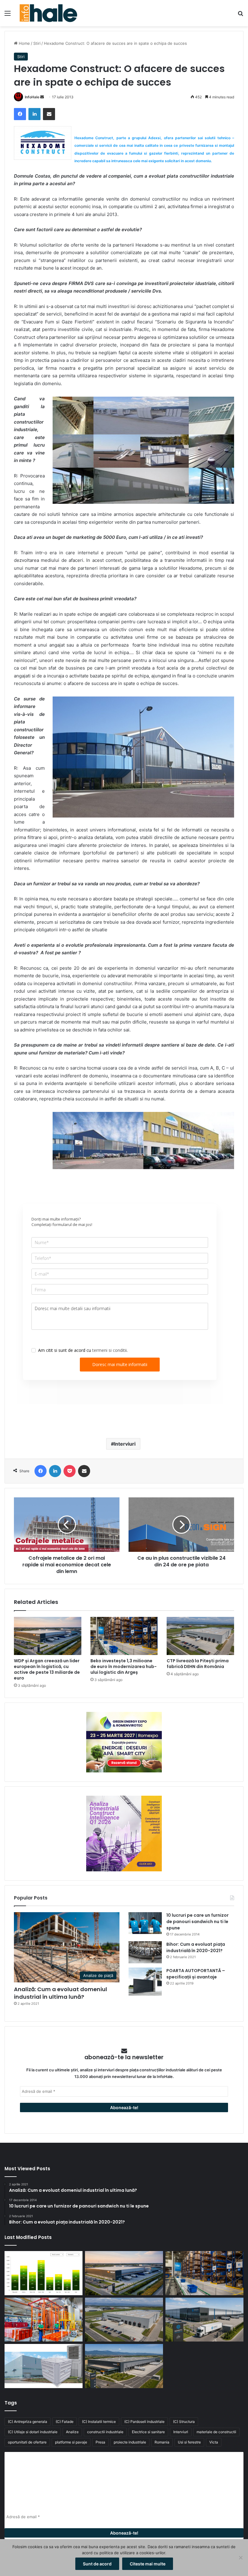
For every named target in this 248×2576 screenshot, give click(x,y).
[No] (240, 2558)
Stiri (37, 43)
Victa (214, 2442)
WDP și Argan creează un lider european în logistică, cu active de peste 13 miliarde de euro (47, 1669)
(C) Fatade (65, 2422)
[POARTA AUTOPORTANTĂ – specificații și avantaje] (145, 1982)
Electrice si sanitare (148, 2432)
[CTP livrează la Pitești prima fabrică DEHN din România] (200, 1636)
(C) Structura (184, 2422)
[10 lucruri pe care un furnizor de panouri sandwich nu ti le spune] (145, 1923)
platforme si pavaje (71, 2442)
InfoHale (32, 97)
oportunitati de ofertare (27, 2442)
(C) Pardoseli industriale (144, 2422)
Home (24, 43)
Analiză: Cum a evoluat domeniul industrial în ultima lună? (60, 1993)
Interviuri (125, 1444)
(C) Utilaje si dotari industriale (33, 2432)
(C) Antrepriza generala (28, 2422)
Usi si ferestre (189, 2442)
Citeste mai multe (148, 2564)
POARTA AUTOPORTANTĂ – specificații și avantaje (196, 1974)
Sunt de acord (97, 2564)
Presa (100, 2442)
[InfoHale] (48, 13)
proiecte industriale (130, 2442)
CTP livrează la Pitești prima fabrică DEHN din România (198, 1664)
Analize (72, 2432)
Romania (162, 2442)
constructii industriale (105, 2432)
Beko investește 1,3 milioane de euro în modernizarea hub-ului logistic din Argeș (124, 1667)
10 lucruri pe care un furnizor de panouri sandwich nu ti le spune (197, 1922)
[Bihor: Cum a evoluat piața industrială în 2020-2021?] (145, 1952)
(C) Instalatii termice (99, 2422)
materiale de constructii (216, 2432)
